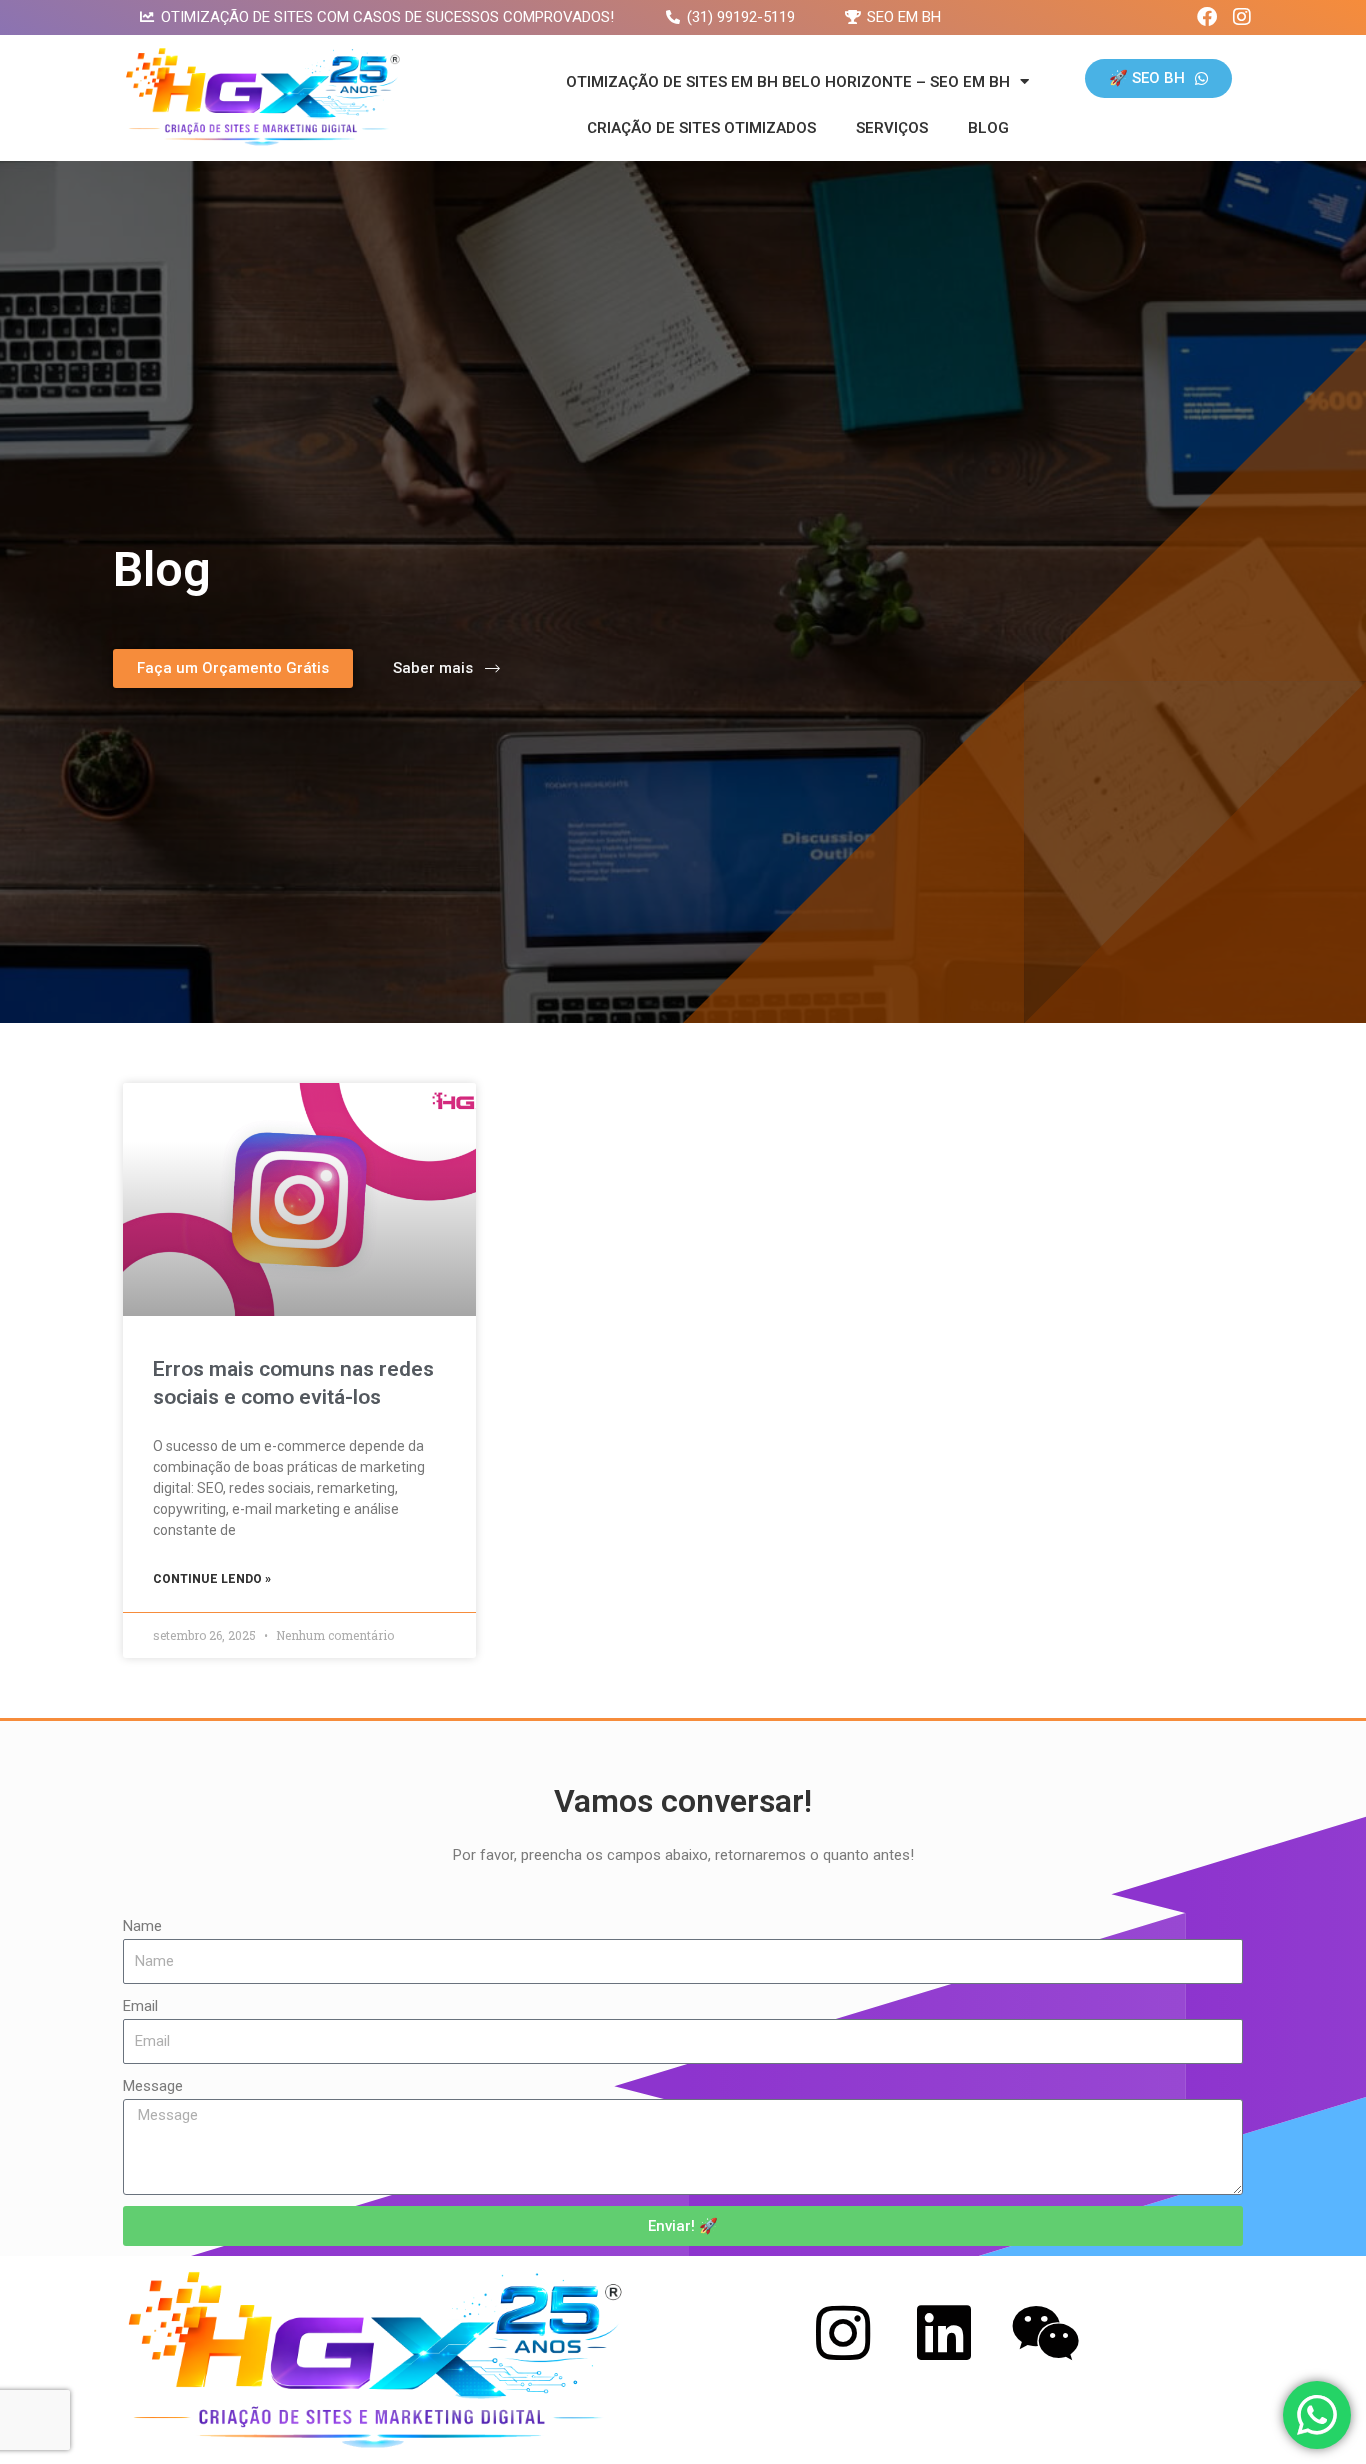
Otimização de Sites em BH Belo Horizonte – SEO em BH (788, 82)
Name (142, 1926)
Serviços (892, 128)
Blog (988, 128)
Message (153, 2086)
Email (140, 2006)
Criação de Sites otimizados (701, 128)
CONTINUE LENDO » (212, 1579)
